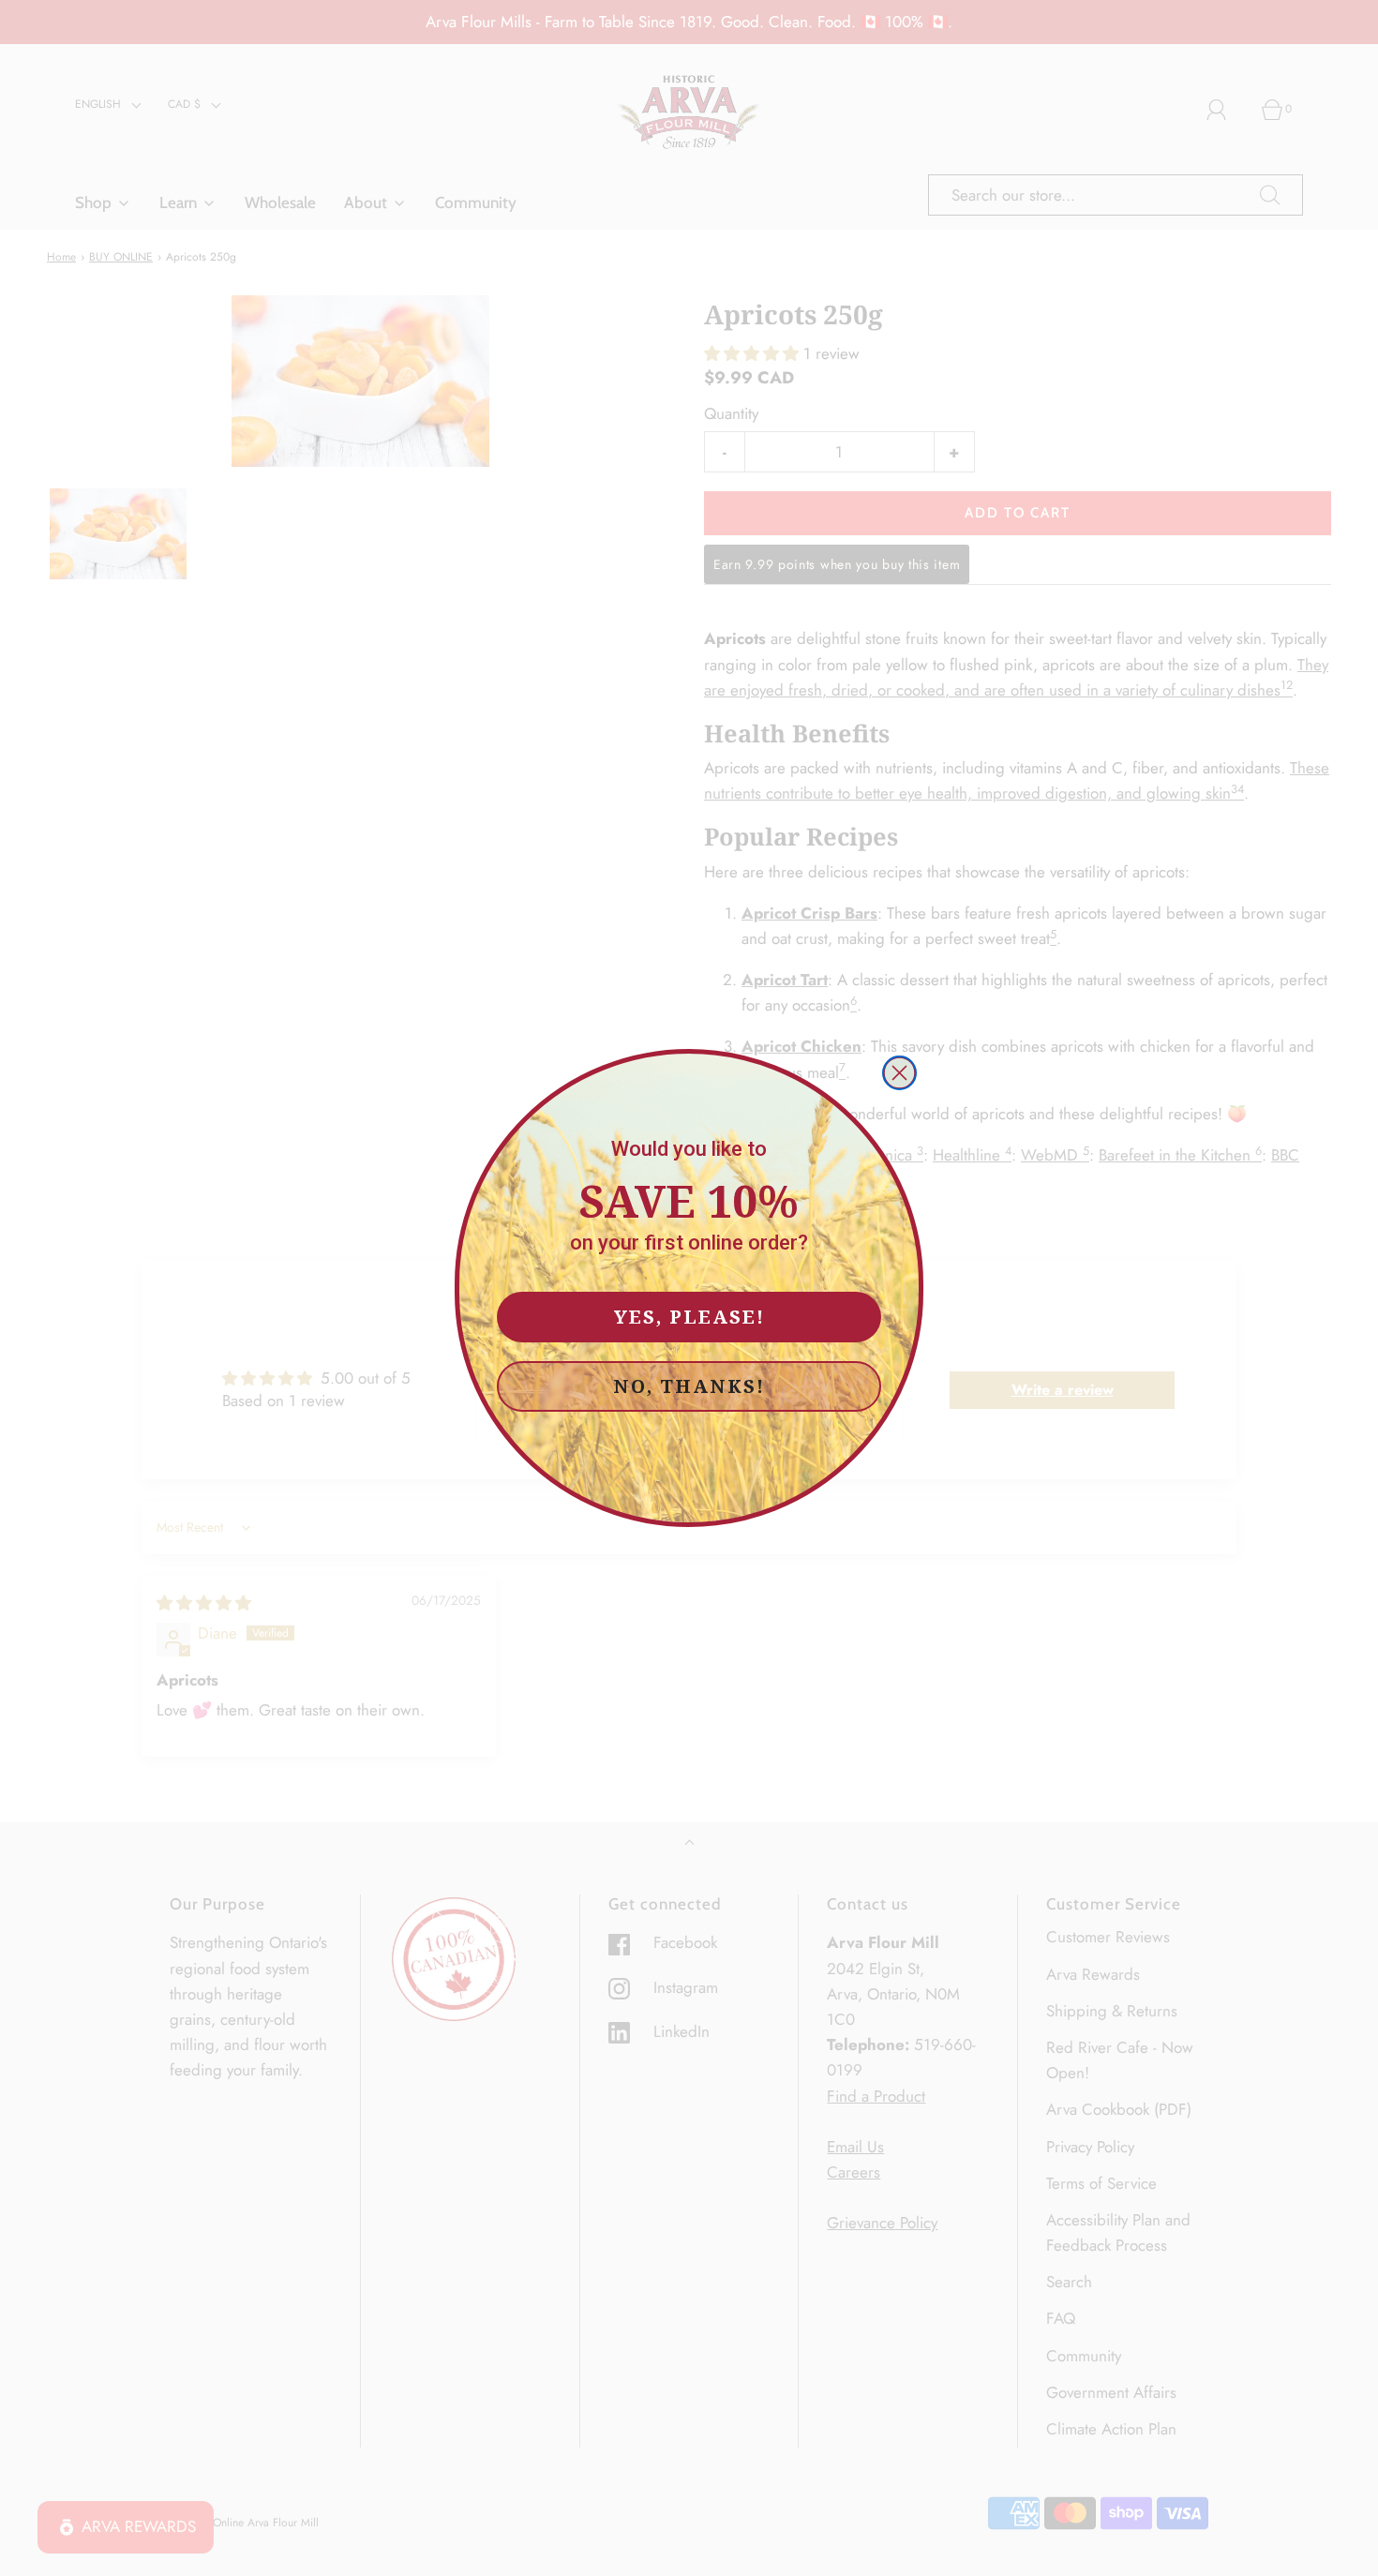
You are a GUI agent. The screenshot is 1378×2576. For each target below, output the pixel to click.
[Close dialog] (899, 1073)
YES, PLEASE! (689, 1317)
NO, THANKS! (689, 1386)
